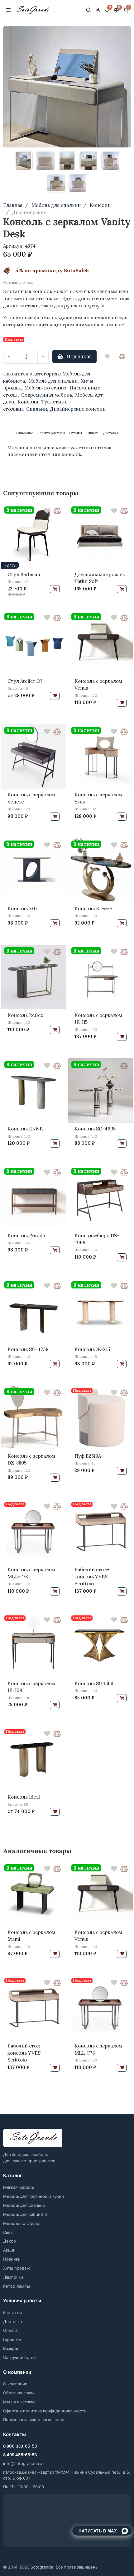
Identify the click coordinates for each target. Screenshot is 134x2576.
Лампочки (13, 2277)
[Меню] (8, 10)
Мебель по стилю (45, 388)
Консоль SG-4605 (95, 1129)
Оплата (10, 2330)
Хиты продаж (17, 2268)
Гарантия (12, 2339)
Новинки (12, 2259)
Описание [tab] (25, 433)
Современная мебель (47, 395)
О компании (15, 2384)
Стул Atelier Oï (25, 681)
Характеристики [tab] (51, 433)
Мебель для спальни (53, 381)
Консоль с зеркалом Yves (98, 798)
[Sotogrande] (33, 2138)
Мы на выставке (19, 2402)
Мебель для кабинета (25, 2214)
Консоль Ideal (24, 1797)
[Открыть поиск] (89, 10)
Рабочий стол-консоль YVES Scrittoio (92, 1577)
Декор (10, 2241)
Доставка (12, 2322)
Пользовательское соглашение (34, 2420)
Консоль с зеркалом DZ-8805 (31, 1460)
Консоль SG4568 (94, 1683)
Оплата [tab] (92, 433)
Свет (8, 2232)
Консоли (28, 402)
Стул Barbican (24, 574)
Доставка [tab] (110, 433)
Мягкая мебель (19, 2187)
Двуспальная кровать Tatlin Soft (100, 578)
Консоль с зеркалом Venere (31, 798)
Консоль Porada (26, 1235)
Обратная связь (19, 2393)
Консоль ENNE (25, 1129)
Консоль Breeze (93, 908)
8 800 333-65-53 (20, 2446)
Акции (9, 2250)
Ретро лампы (17, 2286)
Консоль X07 (22, 908)
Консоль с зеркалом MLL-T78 (31, 1573)
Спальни (37, 409)
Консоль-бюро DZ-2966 (97, 1239)
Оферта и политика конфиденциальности (45, 2411)
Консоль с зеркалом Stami (31, 1936)
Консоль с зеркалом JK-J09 (31, 1687)
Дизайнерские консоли (78, 409)
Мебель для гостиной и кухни (33, 2196)
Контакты (12, 2313)
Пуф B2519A (88, 1456)
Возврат (11, 2348)
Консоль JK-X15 (92, 1349)
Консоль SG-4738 (28, 1349)
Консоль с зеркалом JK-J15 (98, 1019)
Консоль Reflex (25, 1015)
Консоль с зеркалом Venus (98, 685)
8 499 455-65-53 (20, 2455)
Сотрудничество (19, 2357)
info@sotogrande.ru (23, 2463)
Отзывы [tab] (76, 433)
